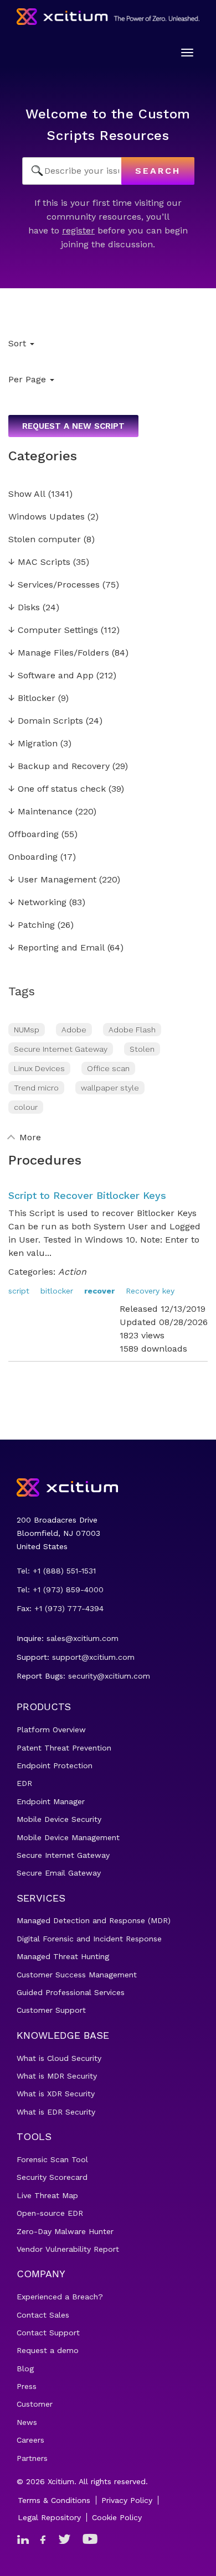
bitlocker (57, 1291)
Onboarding (33, 857)
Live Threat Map (47, 2195)
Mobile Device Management (68, 1837)
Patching (32, 925)
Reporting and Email (56, 948)
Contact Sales (43, 2315)
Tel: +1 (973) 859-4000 (60, 1590)
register (78, 230)
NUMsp (27, 1030)
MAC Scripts (39, 562)
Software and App (51, 676)
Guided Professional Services (71, 1992)
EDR (24, 1783)
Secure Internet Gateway (61, 1049)
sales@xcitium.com (83, 1638)
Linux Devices (39, 1068)
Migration (33, 744)
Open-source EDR (50, 2213)
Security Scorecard (52, 2177)
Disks (24, 608)
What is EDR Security (56, 2112)
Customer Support (51, 2010)
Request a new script (73, 426)
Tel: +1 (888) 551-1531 (56, 1571)
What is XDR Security (56, 2094)
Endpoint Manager (51, 1801)
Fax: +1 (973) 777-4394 (60, 1608)
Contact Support (48, 2333)
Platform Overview (51, 1730)
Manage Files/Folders (59, 653)
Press (27, 2386)
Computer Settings (53, 630)
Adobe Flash (132, 1030)
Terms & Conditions (54, 2500)
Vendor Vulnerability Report (68, 2249)
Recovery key (150, 1291)
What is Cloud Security (59, 2058)
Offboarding (34, 835)
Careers (30, 2440)
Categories (43, 456)
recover (99, 1291)
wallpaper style (110, 1088)
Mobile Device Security (59, 1819)
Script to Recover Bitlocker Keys (87, 1195)
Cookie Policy (117, 2517)
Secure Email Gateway (59, 1873)
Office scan (108, 1068)
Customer (35, 2404)
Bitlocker (32, 698)
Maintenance (40, 812)
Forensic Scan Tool (52, 2159)
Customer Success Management (77, 1975)
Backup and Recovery (59, 767)
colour (26, 1107)
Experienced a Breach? (60, 2297)
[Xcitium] (108, 17)
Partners (32, 2458)
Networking (37, 903)
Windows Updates (47, 517)
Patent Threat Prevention (64, 1748)
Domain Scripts (46, 721)
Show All (27, 494)
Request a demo (48, 2350)
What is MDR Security (57, 2076)
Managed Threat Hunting (63, 1956)
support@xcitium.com (93, 1657)
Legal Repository (49, 2517)
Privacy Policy (127, 2500)
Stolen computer (45, 540)
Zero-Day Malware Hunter (65, 2231)
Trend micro (36, 1088)
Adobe (74, 1030)
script (19, 1291)
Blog (25, 2369)
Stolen (142, 1049)
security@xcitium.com (109, 1676)
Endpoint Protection (55, 1765)
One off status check (57, 789)
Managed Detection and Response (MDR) (94, 1920)
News (27, 2422)
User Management (52, 880)
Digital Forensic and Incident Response (89, 1939)
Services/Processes (54, 585)
